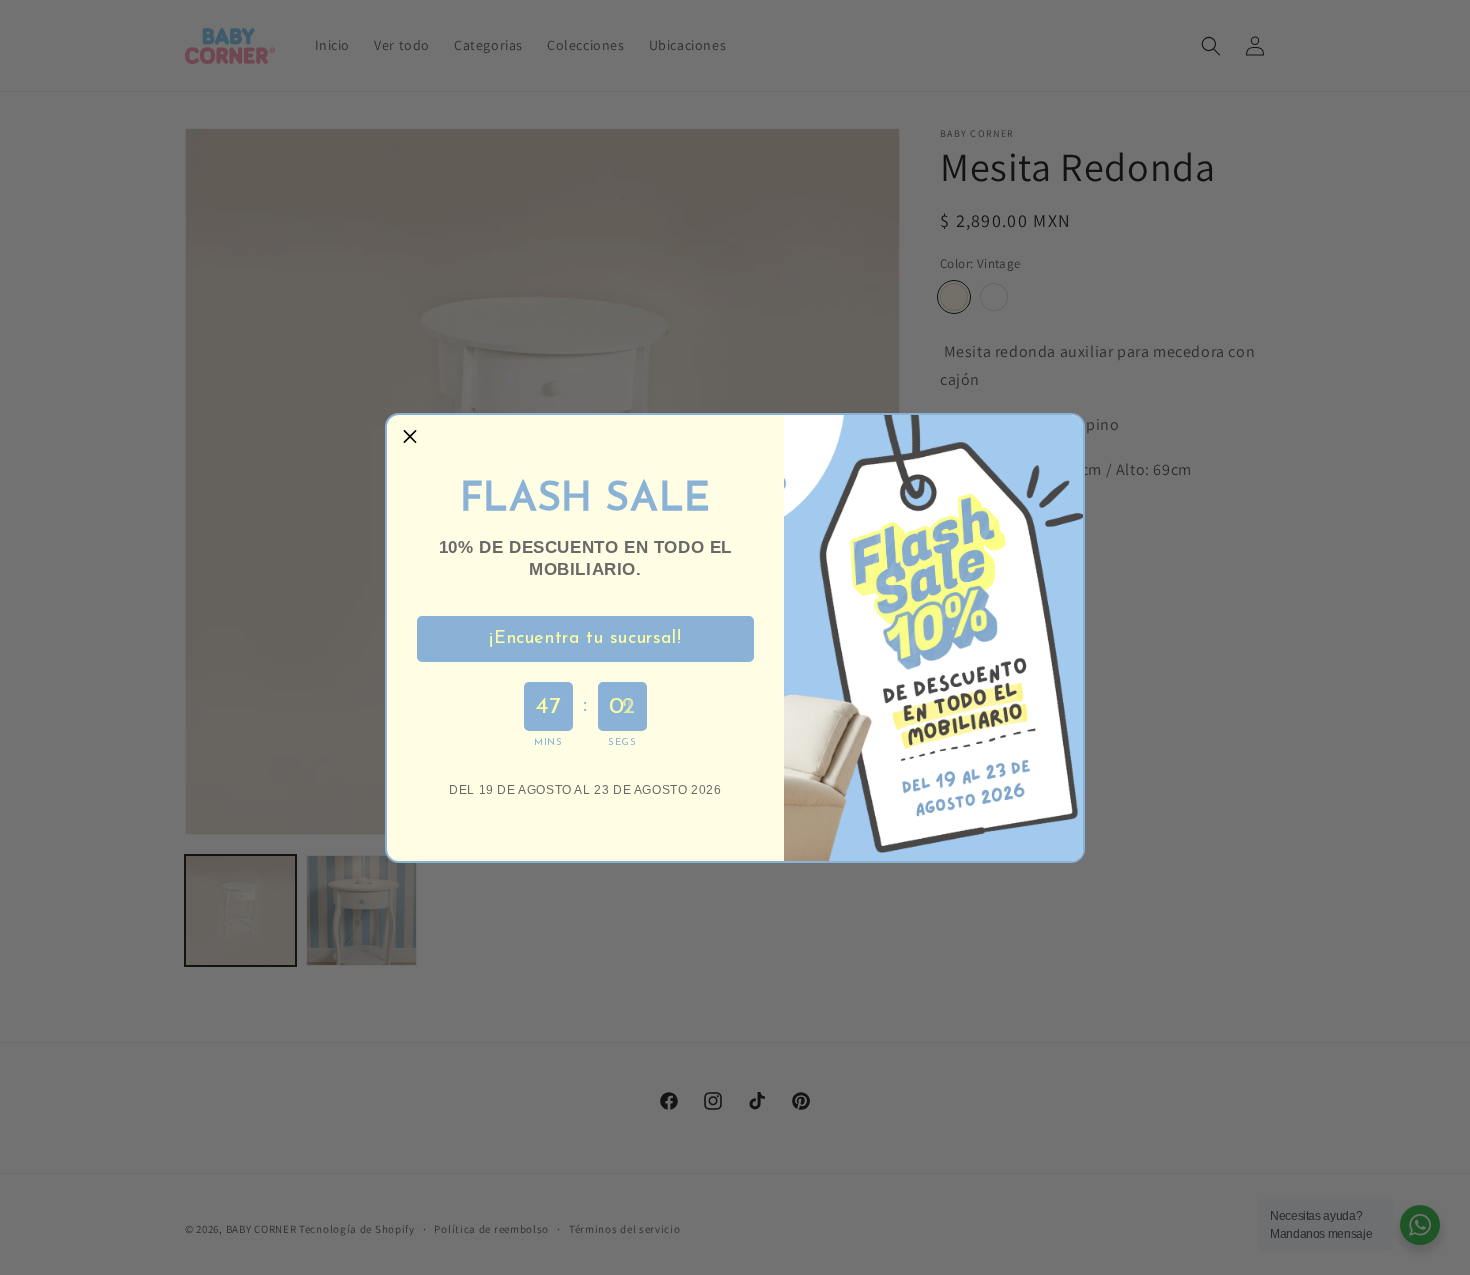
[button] (410, 438)
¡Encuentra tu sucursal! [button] (585, 639)
